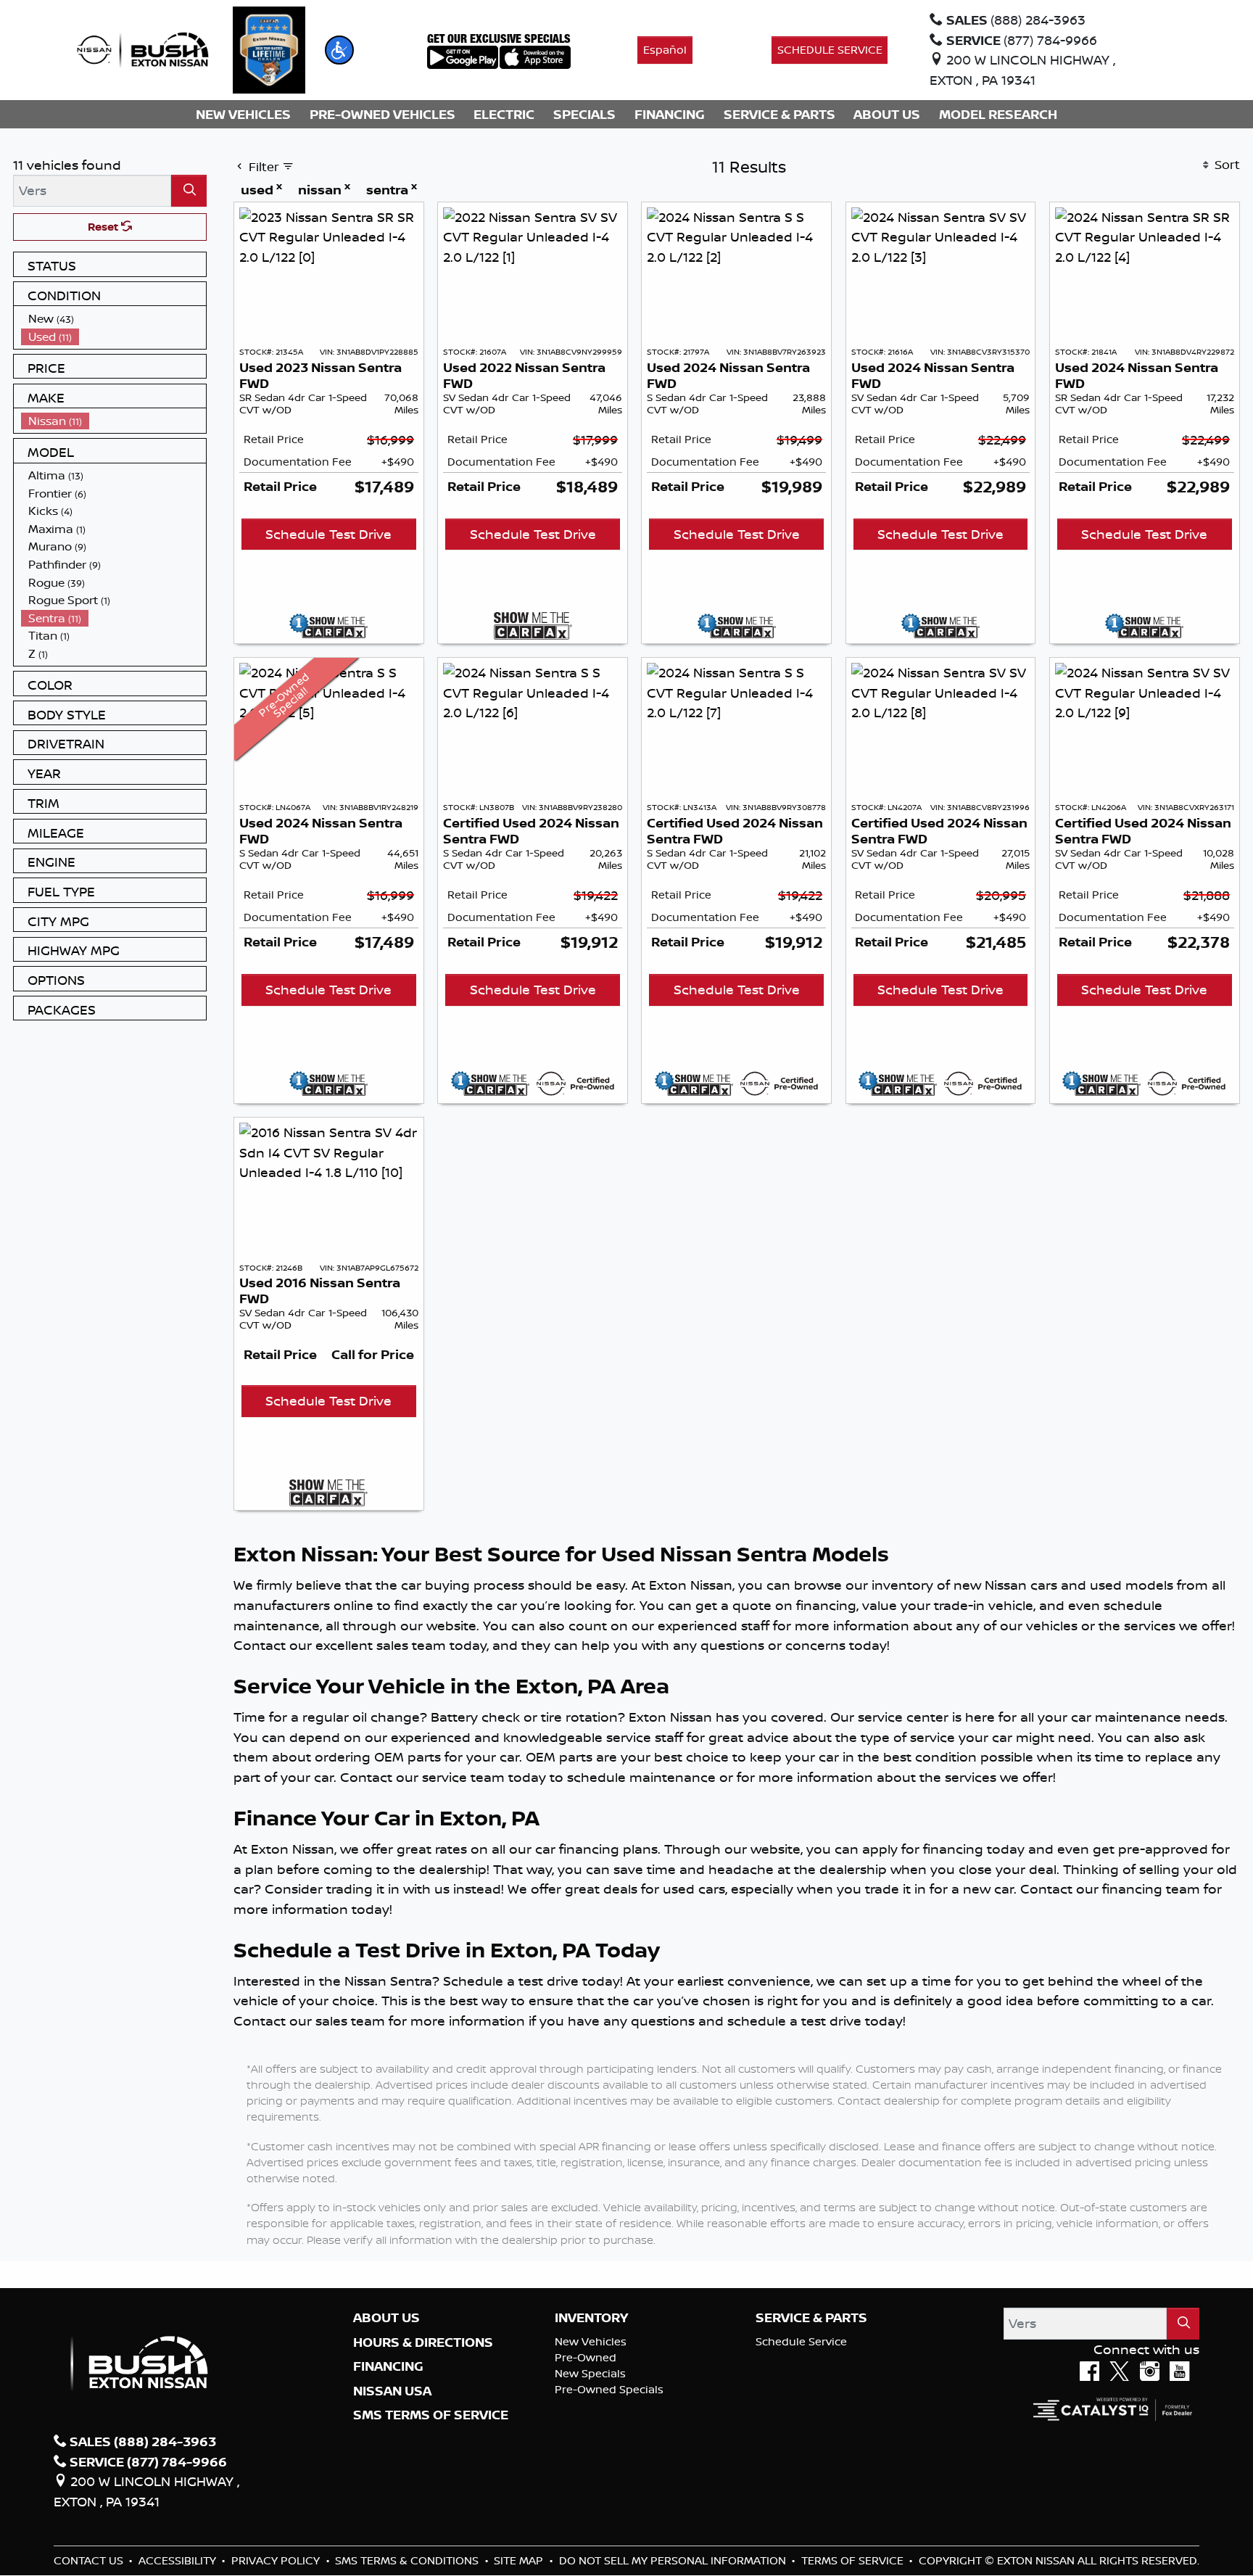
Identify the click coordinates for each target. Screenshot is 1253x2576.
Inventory (591, 2318)
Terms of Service (854, 2560)
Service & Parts (811, 2318)
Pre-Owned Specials (609, 2389)
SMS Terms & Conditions (408, 2560)
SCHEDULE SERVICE (830, 50)
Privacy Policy (277, 2560)
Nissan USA (392, 2391)
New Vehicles (591, 2341)
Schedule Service (801, 2341)
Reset (104, 227)
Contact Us (90, 2560)
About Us (386, 2318)
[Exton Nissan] (143, 49)
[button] (339, 50)
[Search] (189, 190)
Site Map (520, 2560)
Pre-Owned (586, 2357)
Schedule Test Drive (328, 534)
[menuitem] (114, 319)
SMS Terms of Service (431, 2415)
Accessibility (179, 2560)
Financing (388, 2366)
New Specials (590, 2373)
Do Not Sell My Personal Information (674, 2560)
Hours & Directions (423, 2342)
